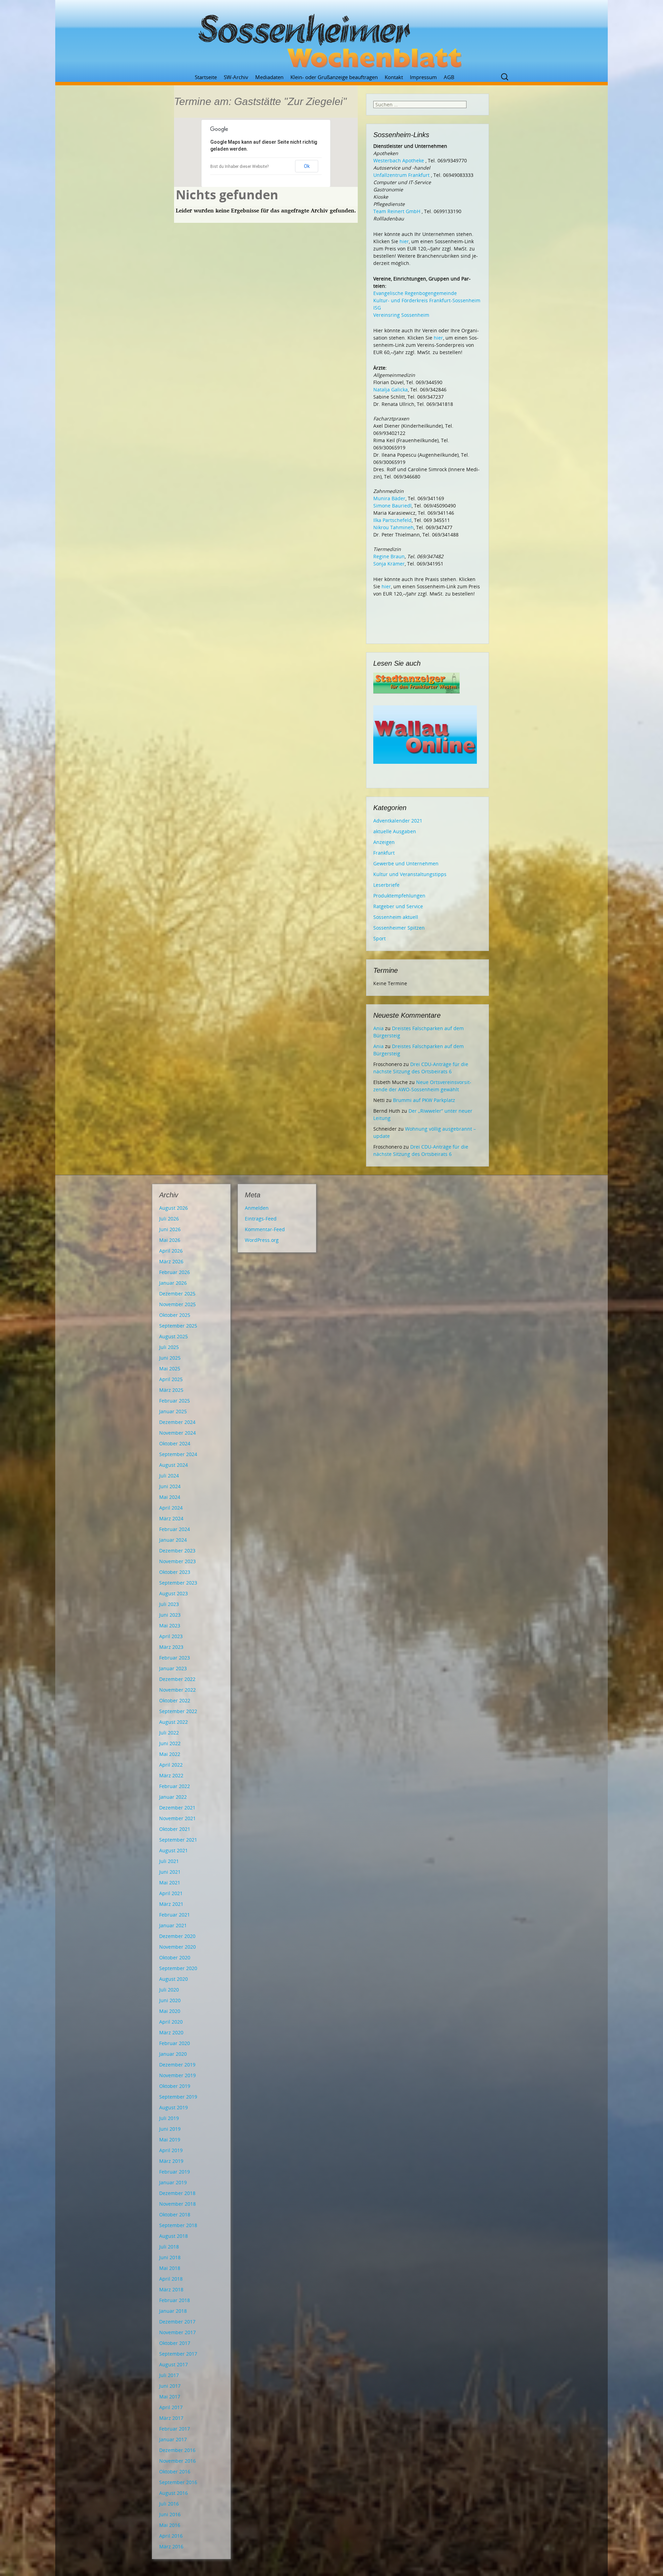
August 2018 (174, 2236)
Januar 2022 (173, 1797)
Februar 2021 (175, 1915)
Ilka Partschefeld (392, 520)
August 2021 (174, 1850)
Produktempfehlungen (399, 896)
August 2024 (174, 1465)
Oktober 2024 (175, 1443)
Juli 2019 (169, 2118)
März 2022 (171, 1775)
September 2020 (178, 1968)
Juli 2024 (169, 1476)
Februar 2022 (175, 1786)
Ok (307, 166)
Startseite (206, 77)
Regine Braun (389, 556)
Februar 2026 (175, 1272)
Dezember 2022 (177, 1679)
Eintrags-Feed (261, 1219)
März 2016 (171, 2546)
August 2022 (174, 1722)
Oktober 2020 (175, 1957)
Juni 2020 (170, 2000)
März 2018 (171, 2289)
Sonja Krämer (389, 564)
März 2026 (171, 1261)
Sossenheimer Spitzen (399, 928)
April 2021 (171, 1893)
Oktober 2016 (175, 2472)
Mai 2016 (170, 2525)
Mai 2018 (170, 2268)
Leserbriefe (386, 885)
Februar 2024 (175, 1529)
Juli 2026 (169, 1219)
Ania (378, 1028)
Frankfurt (384, 853)
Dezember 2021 (177, 1808)
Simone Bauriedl (392, 506)
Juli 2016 (169, 2504)
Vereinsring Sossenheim (401, 315)
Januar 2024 (173, 1540)
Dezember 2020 (177, 1936)
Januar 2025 (173, 1411)
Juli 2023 (169, 1604)
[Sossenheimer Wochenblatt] (331, 38)
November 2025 (177, 1304)
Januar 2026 (173, 1283)
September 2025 (178, 1326)
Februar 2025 (175, 1401)
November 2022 (177, 1690)
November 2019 (177, 2075)
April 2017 (171, 2407)
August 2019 (174, 2107)
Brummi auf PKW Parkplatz (424, 1100)
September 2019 (178, 2097)
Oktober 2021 (175, 1829)
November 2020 (177, 1947)
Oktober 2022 (175, 1700)
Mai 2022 (170, 1754)
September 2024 (178, 1454)
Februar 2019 (175, 2172)
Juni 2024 (170, 1486)
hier (404, 241)
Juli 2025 (169, 1347)
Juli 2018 (169, 2247)
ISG (377, 308)
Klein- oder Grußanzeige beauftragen (334, 77)
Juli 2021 (169, 1861)
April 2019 (171, 2150)
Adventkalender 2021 (398, 821)
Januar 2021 (173, 1925)
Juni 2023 (170, 1615)
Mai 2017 (170, 2397)
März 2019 (171, 2161)
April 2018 (171, 2279)
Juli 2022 (169, 1733)
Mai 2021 (170, 1883)
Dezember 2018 (177, 2193)
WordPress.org (262, 1240)
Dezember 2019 (177, 2065)
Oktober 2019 (175, 2086)
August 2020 (174, 1979)
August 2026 (174, 1208)
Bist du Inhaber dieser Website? (239, 167)
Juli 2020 (169, 1990)
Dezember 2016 (177, 2450)
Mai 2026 (170, 1240)
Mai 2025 (170, 1368)
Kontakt (394, 77)
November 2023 (177, 1561)
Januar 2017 (173, 2439)
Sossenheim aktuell (396, 917)
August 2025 (174, 1336)
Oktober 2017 (175, 2343)
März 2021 (171, 1904)
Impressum (423, 77)
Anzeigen (384, 842)
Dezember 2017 (177, 2322)
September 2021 (178, 1840)
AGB (449, 77)
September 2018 (178, 2225)
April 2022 (171, 1765)
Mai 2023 (170, 1626)
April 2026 (171, 1251)
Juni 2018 (170, 2257)
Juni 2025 (170, 1358)
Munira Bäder (389, 498)
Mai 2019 (170, 2140)
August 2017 (174, 2364)
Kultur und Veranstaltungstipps (410, 874)
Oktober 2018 (175, 2214)
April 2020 (171, 2022)
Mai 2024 (170, 1497)
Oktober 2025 (175, 1315)
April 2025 (171, 1379)
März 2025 (171, 1390)
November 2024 (177, 1433)
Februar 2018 (175, 2300)
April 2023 (171, 1636)
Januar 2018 (173, 2311)
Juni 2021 (170, 1872)
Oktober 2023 (175, 1572)
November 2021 (177, 1818)
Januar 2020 (173, 2054)
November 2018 (177, 2204)
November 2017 (177, 2332)
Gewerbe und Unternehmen (406, 863)
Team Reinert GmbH (397, 211)
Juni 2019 (170, 2129)
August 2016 (174, 2493)
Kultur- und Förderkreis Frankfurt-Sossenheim (427, 300)
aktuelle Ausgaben (395, 831)
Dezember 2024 (177, 1422)
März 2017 (171, 2418)
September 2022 (178, 1711)
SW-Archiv (236, 77)
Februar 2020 (175, 2043)
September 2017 (178, 2354)
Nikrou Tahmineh (393, 527)
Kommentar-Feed (265, 1229)
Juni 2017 (170, 2386)
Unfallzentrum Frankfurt (401, 175)
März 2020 (171, 2032)
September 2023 (178, 1583)
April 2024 (171, 1508)
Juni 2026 (170, 1229)
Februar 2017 (175, 2429)
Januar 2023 (173, 1668)
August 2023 (174, 1593)
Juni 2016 (170, 2514)
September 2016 (178, 2482)
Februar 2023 (175, 1658)
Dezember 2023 (177, 1551)
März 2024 (171, 1518)
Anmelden (257, 1208)
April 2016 (171, 2536)
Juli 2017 (169, 2375)
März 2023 (171, 1647)
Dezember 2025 (177, 1294)
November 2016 (177, 2461)
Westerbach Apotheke (399, 160)
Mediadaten (269, 77)
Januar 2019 (173, 2182)
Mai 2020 (170, 2011)
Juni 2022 (170, 1743)
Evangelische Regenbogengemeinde (415, 293)
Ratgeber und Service (398, 906)
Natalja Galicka (391, 389)
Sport (379, 938)
